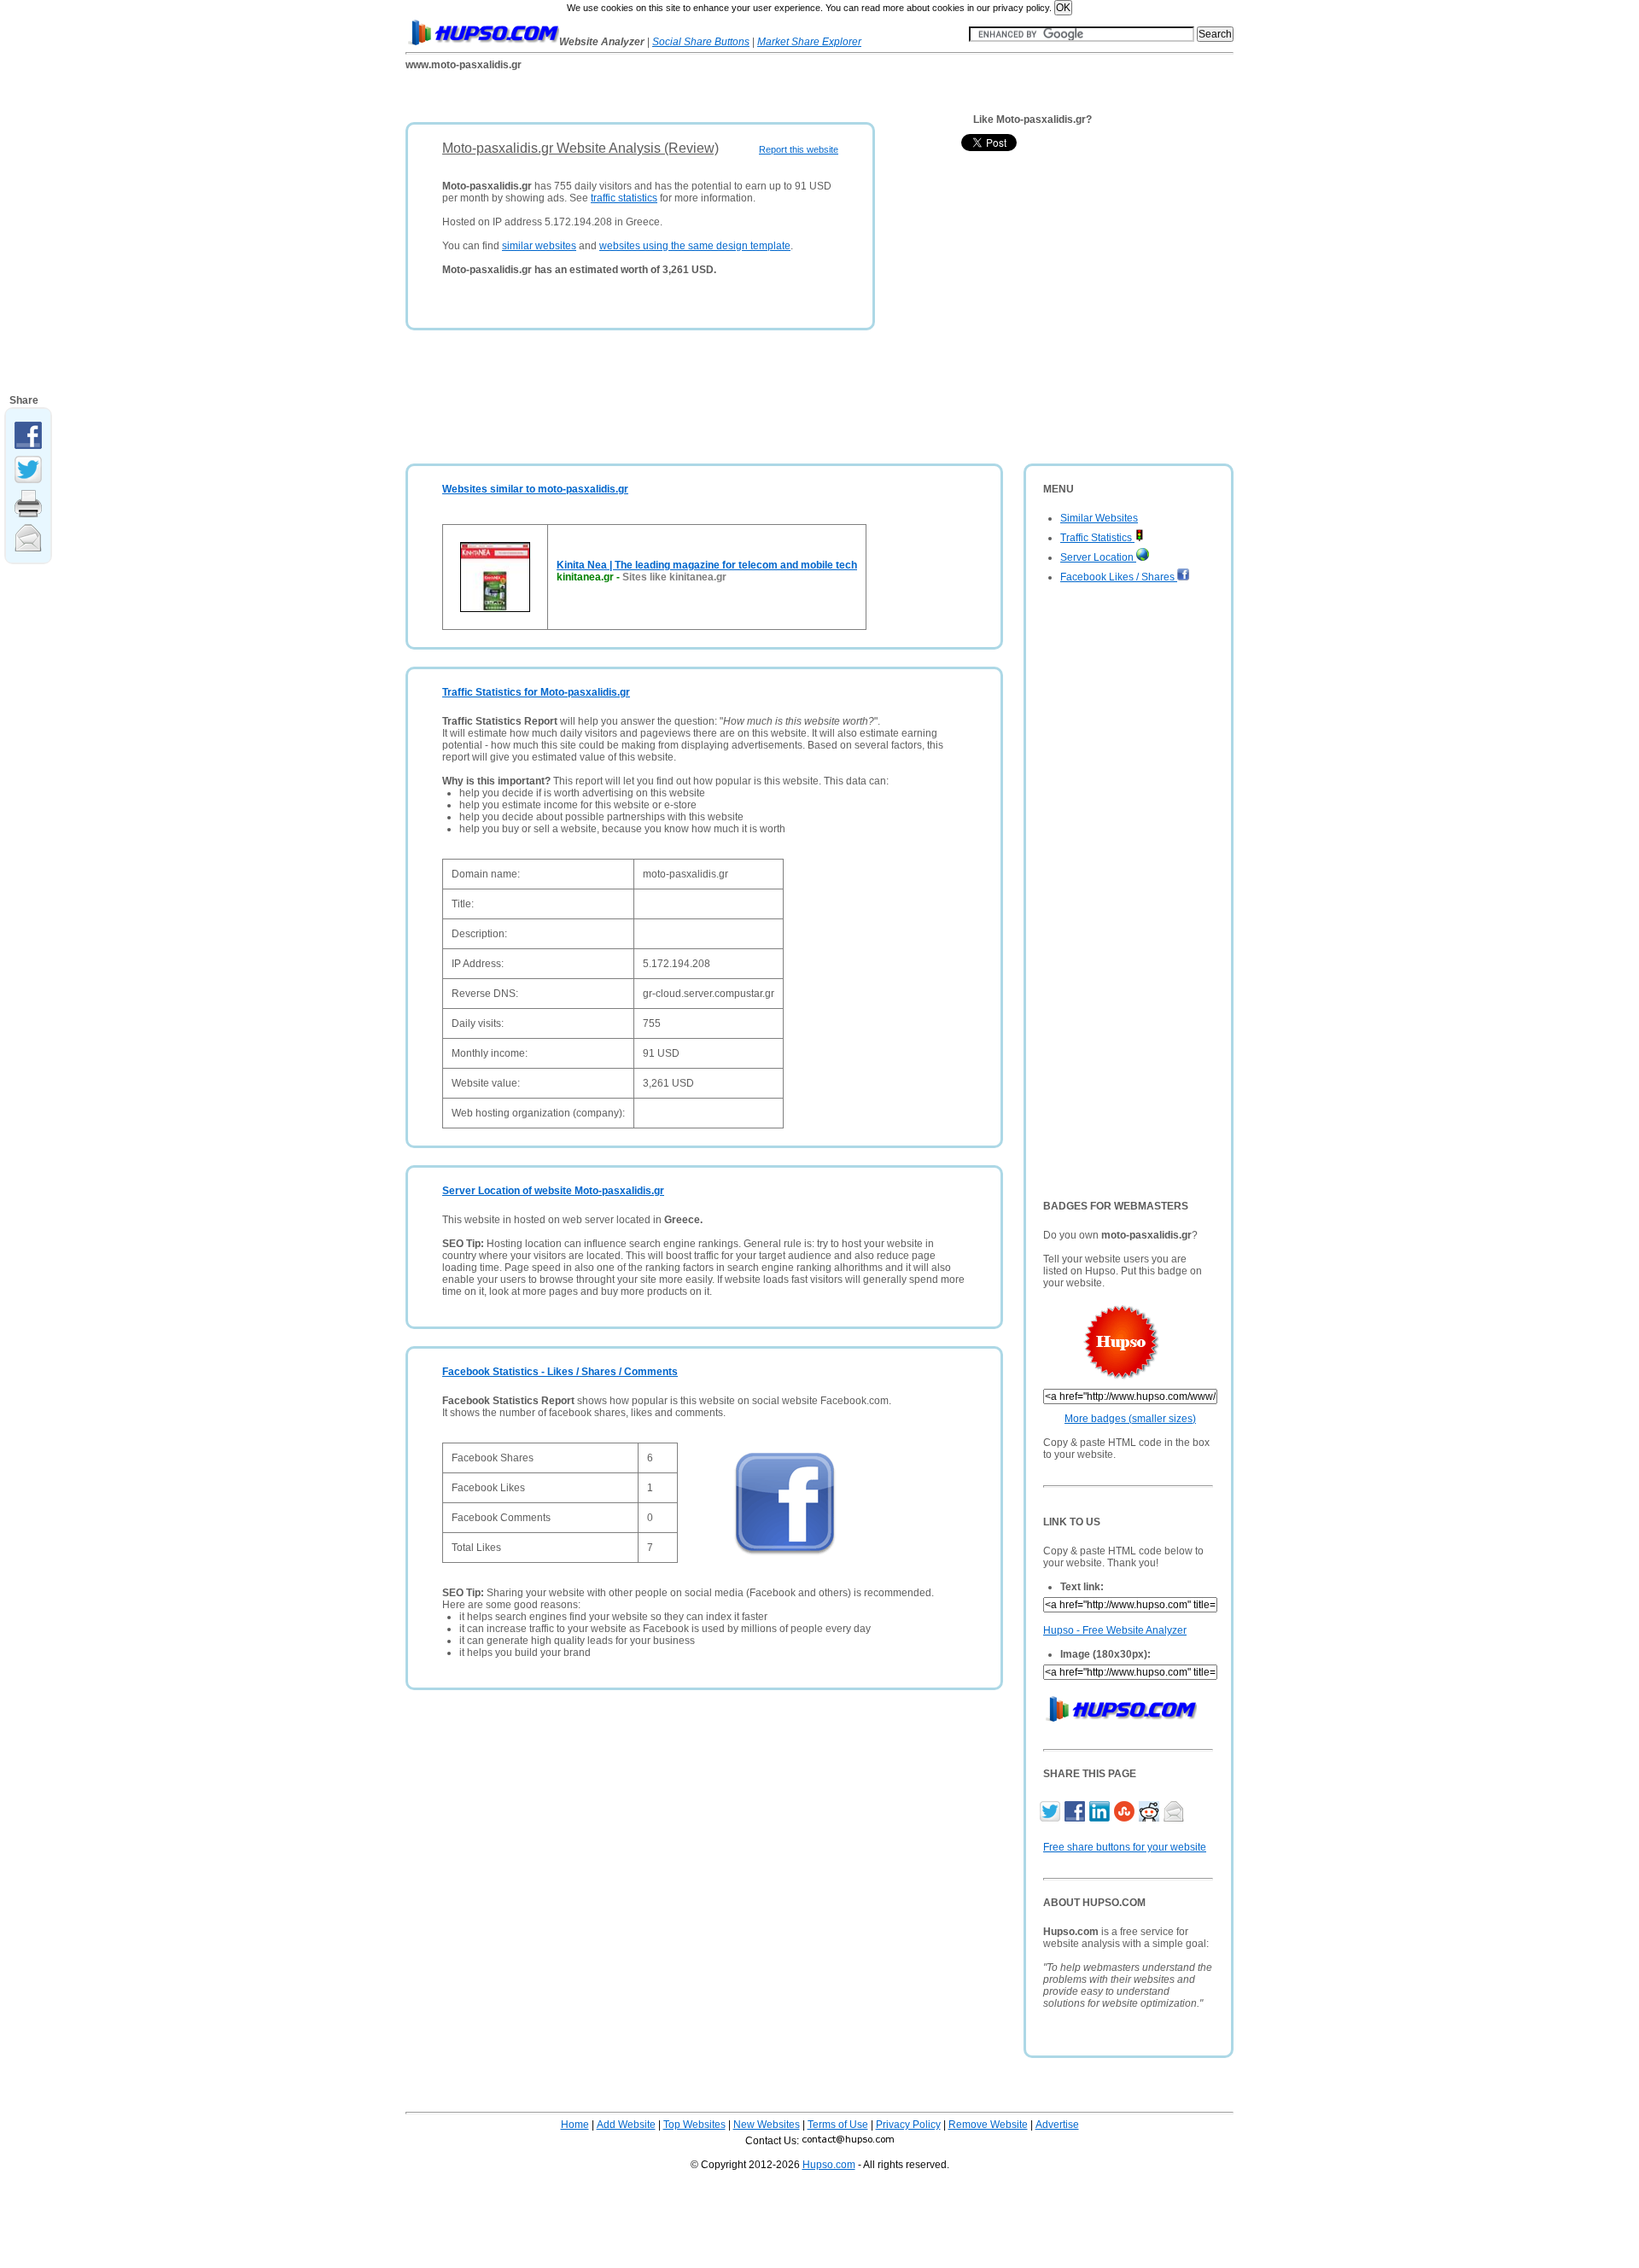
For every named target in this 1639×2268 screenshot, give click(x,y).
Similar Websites (1099, 518)
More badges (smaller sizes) (1130, 1419)
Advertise (1057, 2125)
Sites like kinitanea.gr (674, 577)
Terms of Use (838, 2125)
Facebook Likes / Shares (1119, 577)
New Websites (767, 2125)
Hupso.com (829, 2165)
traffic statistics (624, 198)
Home (575, 2125)
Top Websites (694, 2125)
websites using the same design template (695, 246)
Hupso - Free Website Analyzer (1115, 1630)
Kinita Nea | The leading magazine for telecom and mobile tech (707, 565)
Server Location (1098, 557)
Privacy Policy (908, 2125)
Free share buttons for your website (1125, 1847)
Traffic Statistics (1097, 538)
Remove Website (988, 2125)
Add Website (626, 2125)
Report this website (799, 149)
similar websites (539, 246)
